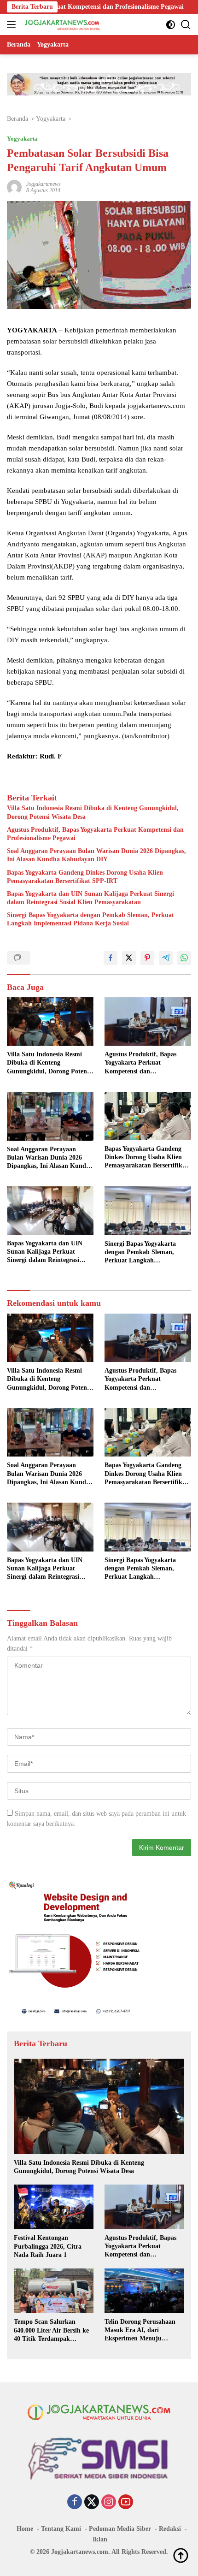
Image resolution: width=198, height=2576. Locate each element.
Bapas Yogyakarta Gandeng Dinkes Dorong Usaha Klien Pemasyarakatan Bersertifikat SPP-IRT (85, 877)
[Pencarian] (186, 25)
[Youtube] (126, 2503)
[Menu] (13, 24)
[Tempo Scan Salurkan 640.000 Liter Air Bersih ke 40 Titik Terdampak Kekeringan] (54, 2291)
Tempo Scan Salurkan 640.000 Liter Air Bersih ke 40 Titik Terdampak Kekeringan (51, 2331)
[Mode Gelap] (171, 25)
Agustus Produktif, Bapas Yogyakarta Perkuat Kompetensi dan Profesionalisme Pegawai (95, 834)
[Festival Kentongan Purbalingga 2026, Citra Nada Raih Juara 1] (54, 2207)
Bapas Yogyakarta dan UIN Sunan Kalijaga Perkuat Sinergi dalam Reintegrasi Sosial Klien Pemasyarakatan (90, 898)
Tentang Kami (61, 2529)
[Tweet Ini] (129, 958)
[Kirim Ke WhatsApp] (184, 958)
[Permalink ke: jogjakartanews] (14, 187)
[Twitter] (92, 2503)
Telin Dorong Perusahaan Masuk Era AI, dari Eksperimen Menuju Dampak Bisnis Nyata (140, 2331)
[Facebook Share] (111, 958)
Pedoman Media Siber (120, 2529)
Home (25, 2529)
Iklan (100, 2539)
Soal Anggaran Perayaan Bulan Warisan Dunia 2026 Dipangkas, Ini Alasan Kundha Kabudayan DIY (96, 855)
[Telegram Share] (166, 958)
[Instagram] (109, 2503)
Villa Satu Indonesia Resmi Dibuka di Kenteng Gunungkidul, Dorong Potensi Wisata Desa (93, 812)
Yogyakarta (22, 139)
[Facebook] (75, 2503)
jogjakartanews (44, 184)
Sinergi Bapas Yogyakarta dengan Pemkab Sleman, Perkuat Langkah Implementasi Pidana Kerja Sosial (90, 919)
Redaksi (170, 2529)
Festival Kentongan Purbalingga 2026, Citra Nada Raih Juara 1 (48, 2246)
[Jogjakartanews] (61, 24)
